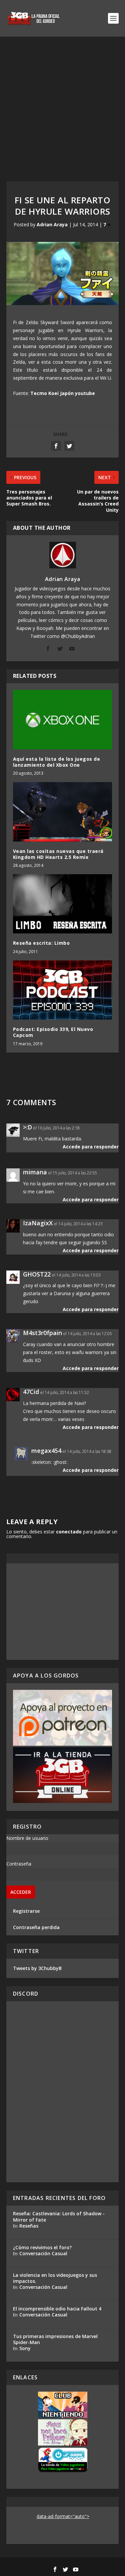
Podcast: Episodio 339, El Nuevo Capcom (53, 1032)
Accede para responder (91, 1147)
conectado (69, 1532)
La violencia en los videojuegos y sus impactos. (55, 2278)
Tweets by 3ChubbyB (37, 1968)
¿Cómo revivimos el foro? (42, 2247)
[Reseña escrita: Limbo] (63, 904)
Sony (25, 2348)
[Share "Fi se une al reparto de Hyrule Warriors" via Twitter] (69, 446)
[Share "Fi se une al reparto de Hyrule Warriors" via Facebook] (56, 446)
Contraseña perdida (36, 1927)
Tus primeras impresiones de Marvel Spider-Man (55, 2339)
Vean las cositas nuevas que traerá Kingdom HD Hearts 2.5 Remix (58, 854)
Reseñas (29, 2226)
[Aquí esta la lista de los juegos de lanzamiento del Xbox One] (63, 720)
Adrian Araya (52, 224)
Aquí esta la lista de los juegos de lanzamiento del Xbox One (57, 762)
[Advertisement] (62, 102)
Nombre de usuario (27, 1838)
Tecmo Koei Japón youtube (63, 393)
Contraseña (19, 1864)
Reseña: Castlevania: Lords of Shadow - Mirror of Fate (59, 2216)
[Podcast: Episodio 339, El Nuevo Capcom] (63, 990)
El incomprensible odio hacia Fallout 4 (57, 2309)
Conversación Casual (43, 2253)
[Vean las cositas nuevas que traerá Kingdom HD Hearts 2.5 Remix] (63, 812)
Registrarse (26, 1911)
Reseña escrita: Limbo (41, 943)
